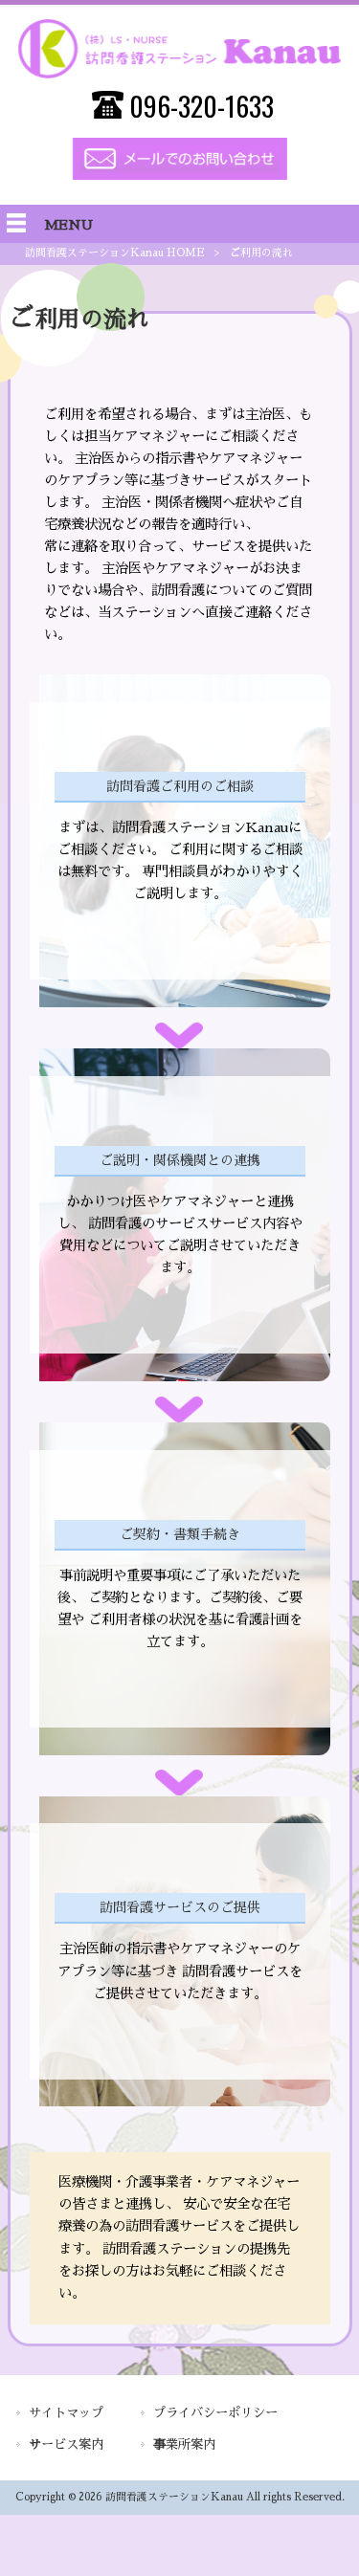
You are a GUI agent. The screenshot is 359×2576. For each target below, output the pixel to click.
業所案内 (184, 2444)
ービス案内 (66, 2444)
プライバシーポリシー (215, 2413)
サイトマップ (66, 2413)
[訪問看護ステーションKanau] (179, 74)
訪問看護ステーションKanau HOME (115, 253)
